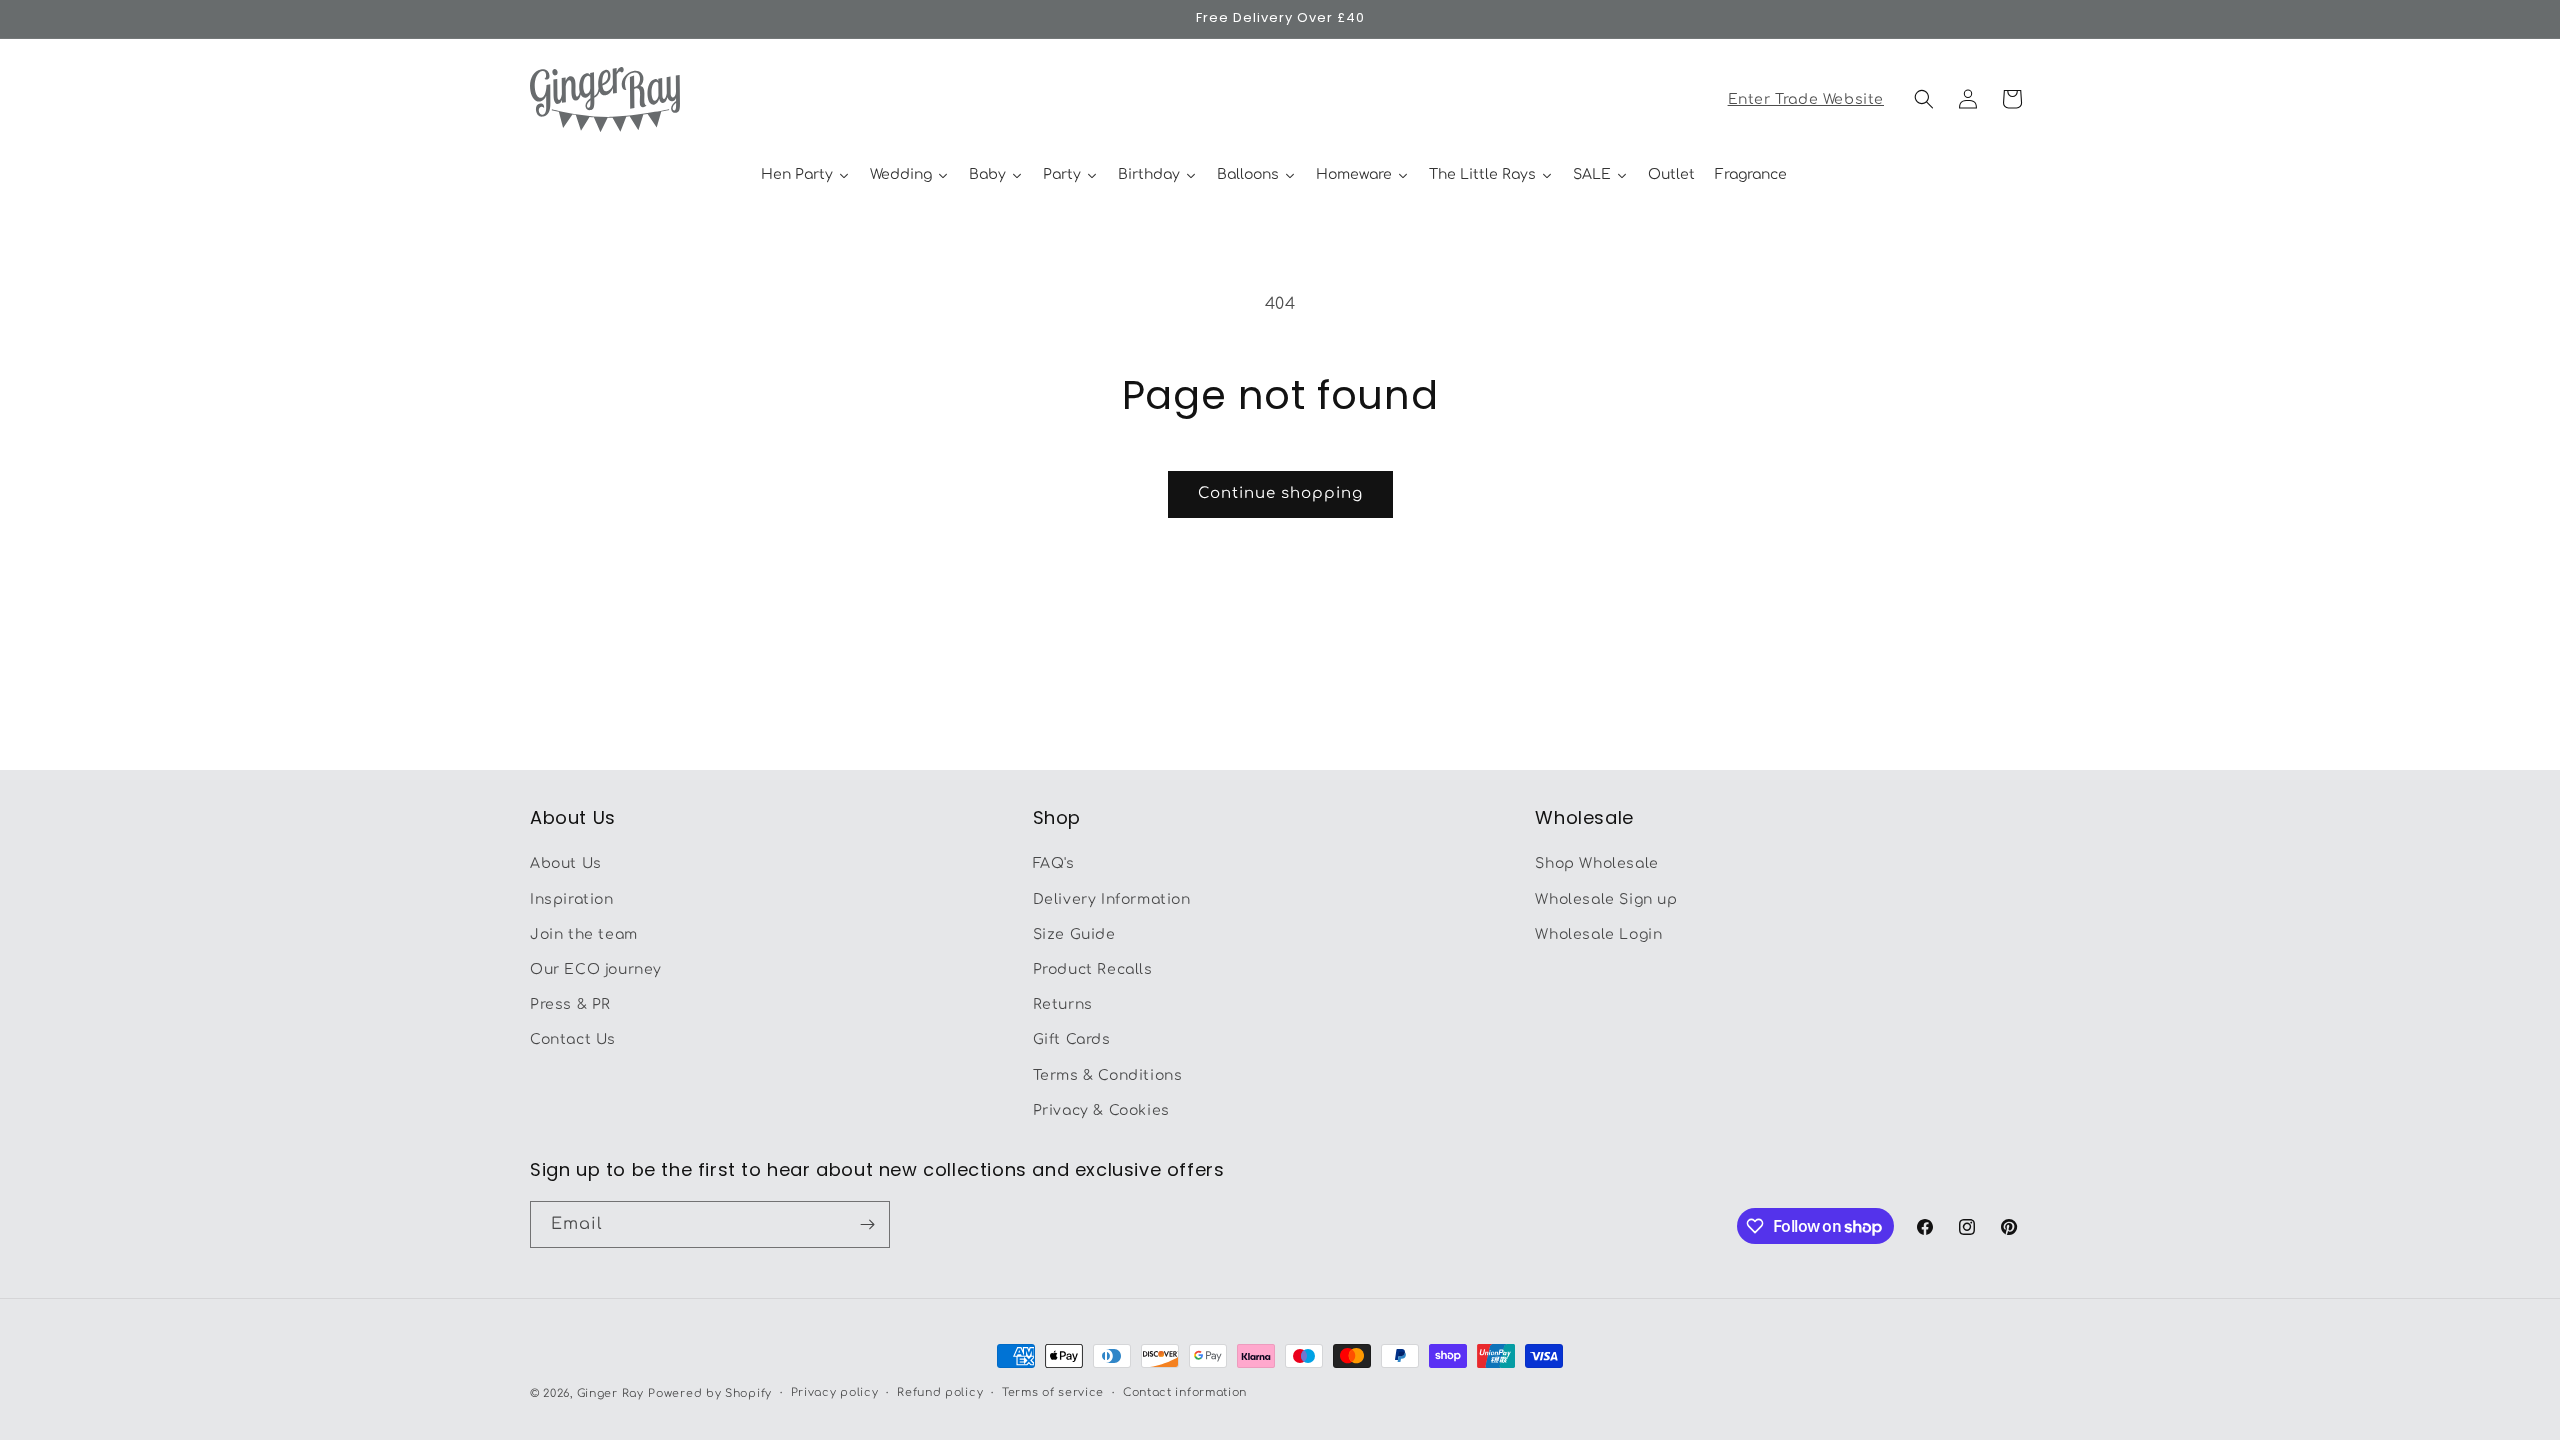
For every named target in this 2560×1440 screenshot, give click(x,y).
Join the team (584, 934)
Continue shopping (1280, 493)
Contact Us (573, 1039)
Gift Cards (1072, 1039)
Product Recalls (1093, 969)
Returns (1063, 1004)
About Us (566, 863)
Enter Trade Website (1806, 99)
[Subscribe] (867, 1224)
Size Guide (1074, 934)
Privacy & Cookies (1101, 1110)
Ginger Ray (610, 1393)
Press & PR (570, 1004)
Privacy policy (835, 1392)
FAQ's (1054, 863)
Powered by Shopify (710, 1393)
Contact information (1185, 1392)
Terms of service (1053, 1392)
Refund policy (940, 1392)
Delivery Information (1112, 899)
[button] (1924, 99)
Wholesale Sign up (1606, 899)
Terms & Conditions (1108, 1075)
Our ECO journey (596, 969)
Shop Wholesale (1596, 863)
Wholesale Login (1598, 934)
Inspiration (572, 899)
